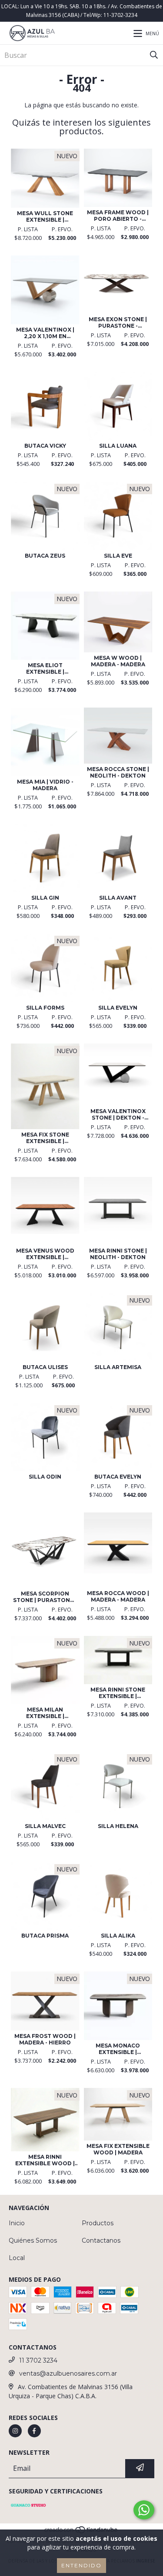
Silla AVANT (118, 898)
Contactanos (101, 2240)
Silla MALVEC (45, 1826)
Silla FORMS (45, 1008)
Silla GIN (45, 898)
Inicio (17, 2223)
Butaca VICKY (45, 446)
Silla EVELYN (118, 1008)
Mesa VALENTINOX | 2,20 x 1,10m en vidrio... (45, 333)
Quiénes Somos (33, 2240)
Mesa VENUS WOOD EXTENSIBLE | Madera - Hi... (45, 1254)
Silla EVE (118, 556)
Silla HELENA (118, 1826)
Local (17, 2258)
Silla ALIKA (118, 1936)
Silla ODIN (45, 1477)
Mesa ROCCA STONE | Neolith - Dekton (118, 772)
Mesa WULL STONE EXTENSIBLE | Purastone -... (45, 216)
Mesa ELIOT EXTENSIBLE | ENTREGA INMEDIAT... (45, 668)
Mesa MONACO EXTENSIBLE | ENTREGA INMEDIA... (118, 2049)
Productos (98, 2223)
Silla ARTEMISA (118, 1367)
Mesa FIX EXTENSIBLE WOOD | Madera (118, 2149)
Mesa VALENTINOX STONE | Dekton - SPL (118, 1114)
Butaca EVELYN (118, 1477)
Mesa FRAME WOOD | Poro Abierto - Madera (118, 216)
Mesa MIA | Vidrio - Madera (45, 785)
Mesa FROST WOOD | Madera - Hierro (45, 2039)
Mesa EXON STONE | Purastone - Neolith (118, 322)
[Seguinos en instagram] (15, 2431)
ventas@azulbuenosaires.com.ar (68, 2373)
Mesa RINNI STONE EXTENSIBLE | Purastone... (118, 1693)
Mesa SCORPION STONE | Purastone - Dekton (45, 1597)
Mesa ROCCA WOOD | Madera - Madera (118, 1596)
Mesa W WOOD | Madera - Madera (118, 661)
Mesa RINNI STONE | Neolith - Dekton (118, 1254)
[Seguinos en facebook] (34, 2431)
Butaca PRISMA (45, 1936)
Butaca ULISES (45, 1367)
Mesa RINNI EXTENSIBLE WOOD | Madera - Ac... (45, 2160)
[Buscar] (154, 55)
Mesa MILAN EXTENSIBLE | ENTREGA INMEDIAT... (45, 1713)
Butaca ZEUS (45, 556)
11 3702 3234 (38, 2360)
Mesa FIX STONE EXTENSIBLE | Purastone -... (45, 1138)
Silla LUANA (118, 446)
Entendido (81, 2565)
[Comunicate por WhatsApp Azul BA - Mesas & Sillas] (144, 2510)
